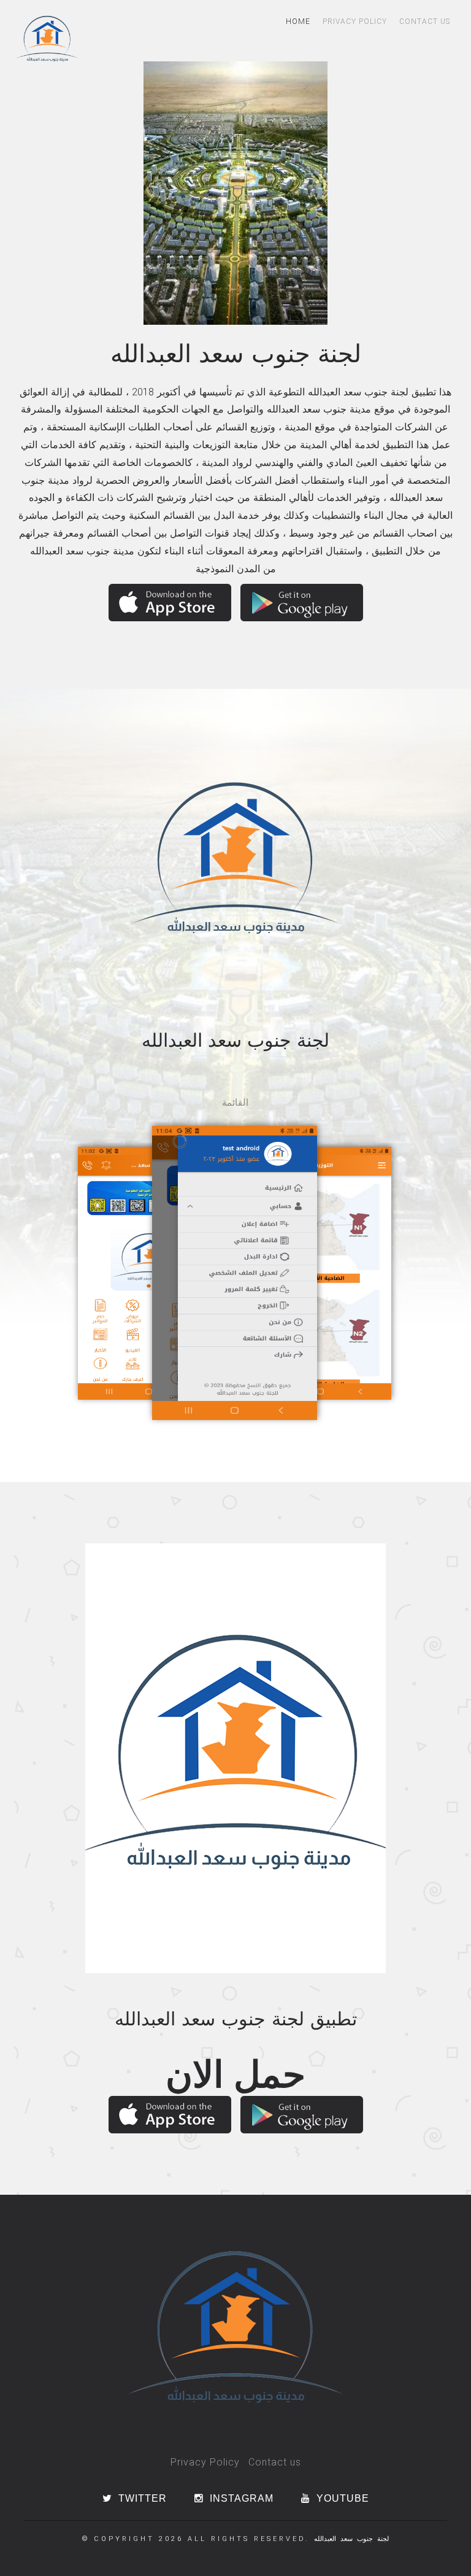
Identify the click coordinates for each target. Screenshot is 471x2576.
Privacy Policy (205, 2462)
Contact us (275, 2462)
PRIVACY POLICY (355, 21)
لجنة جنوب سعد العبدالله (351, 2539)
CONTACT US (425, 21)
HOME (298, 21)
